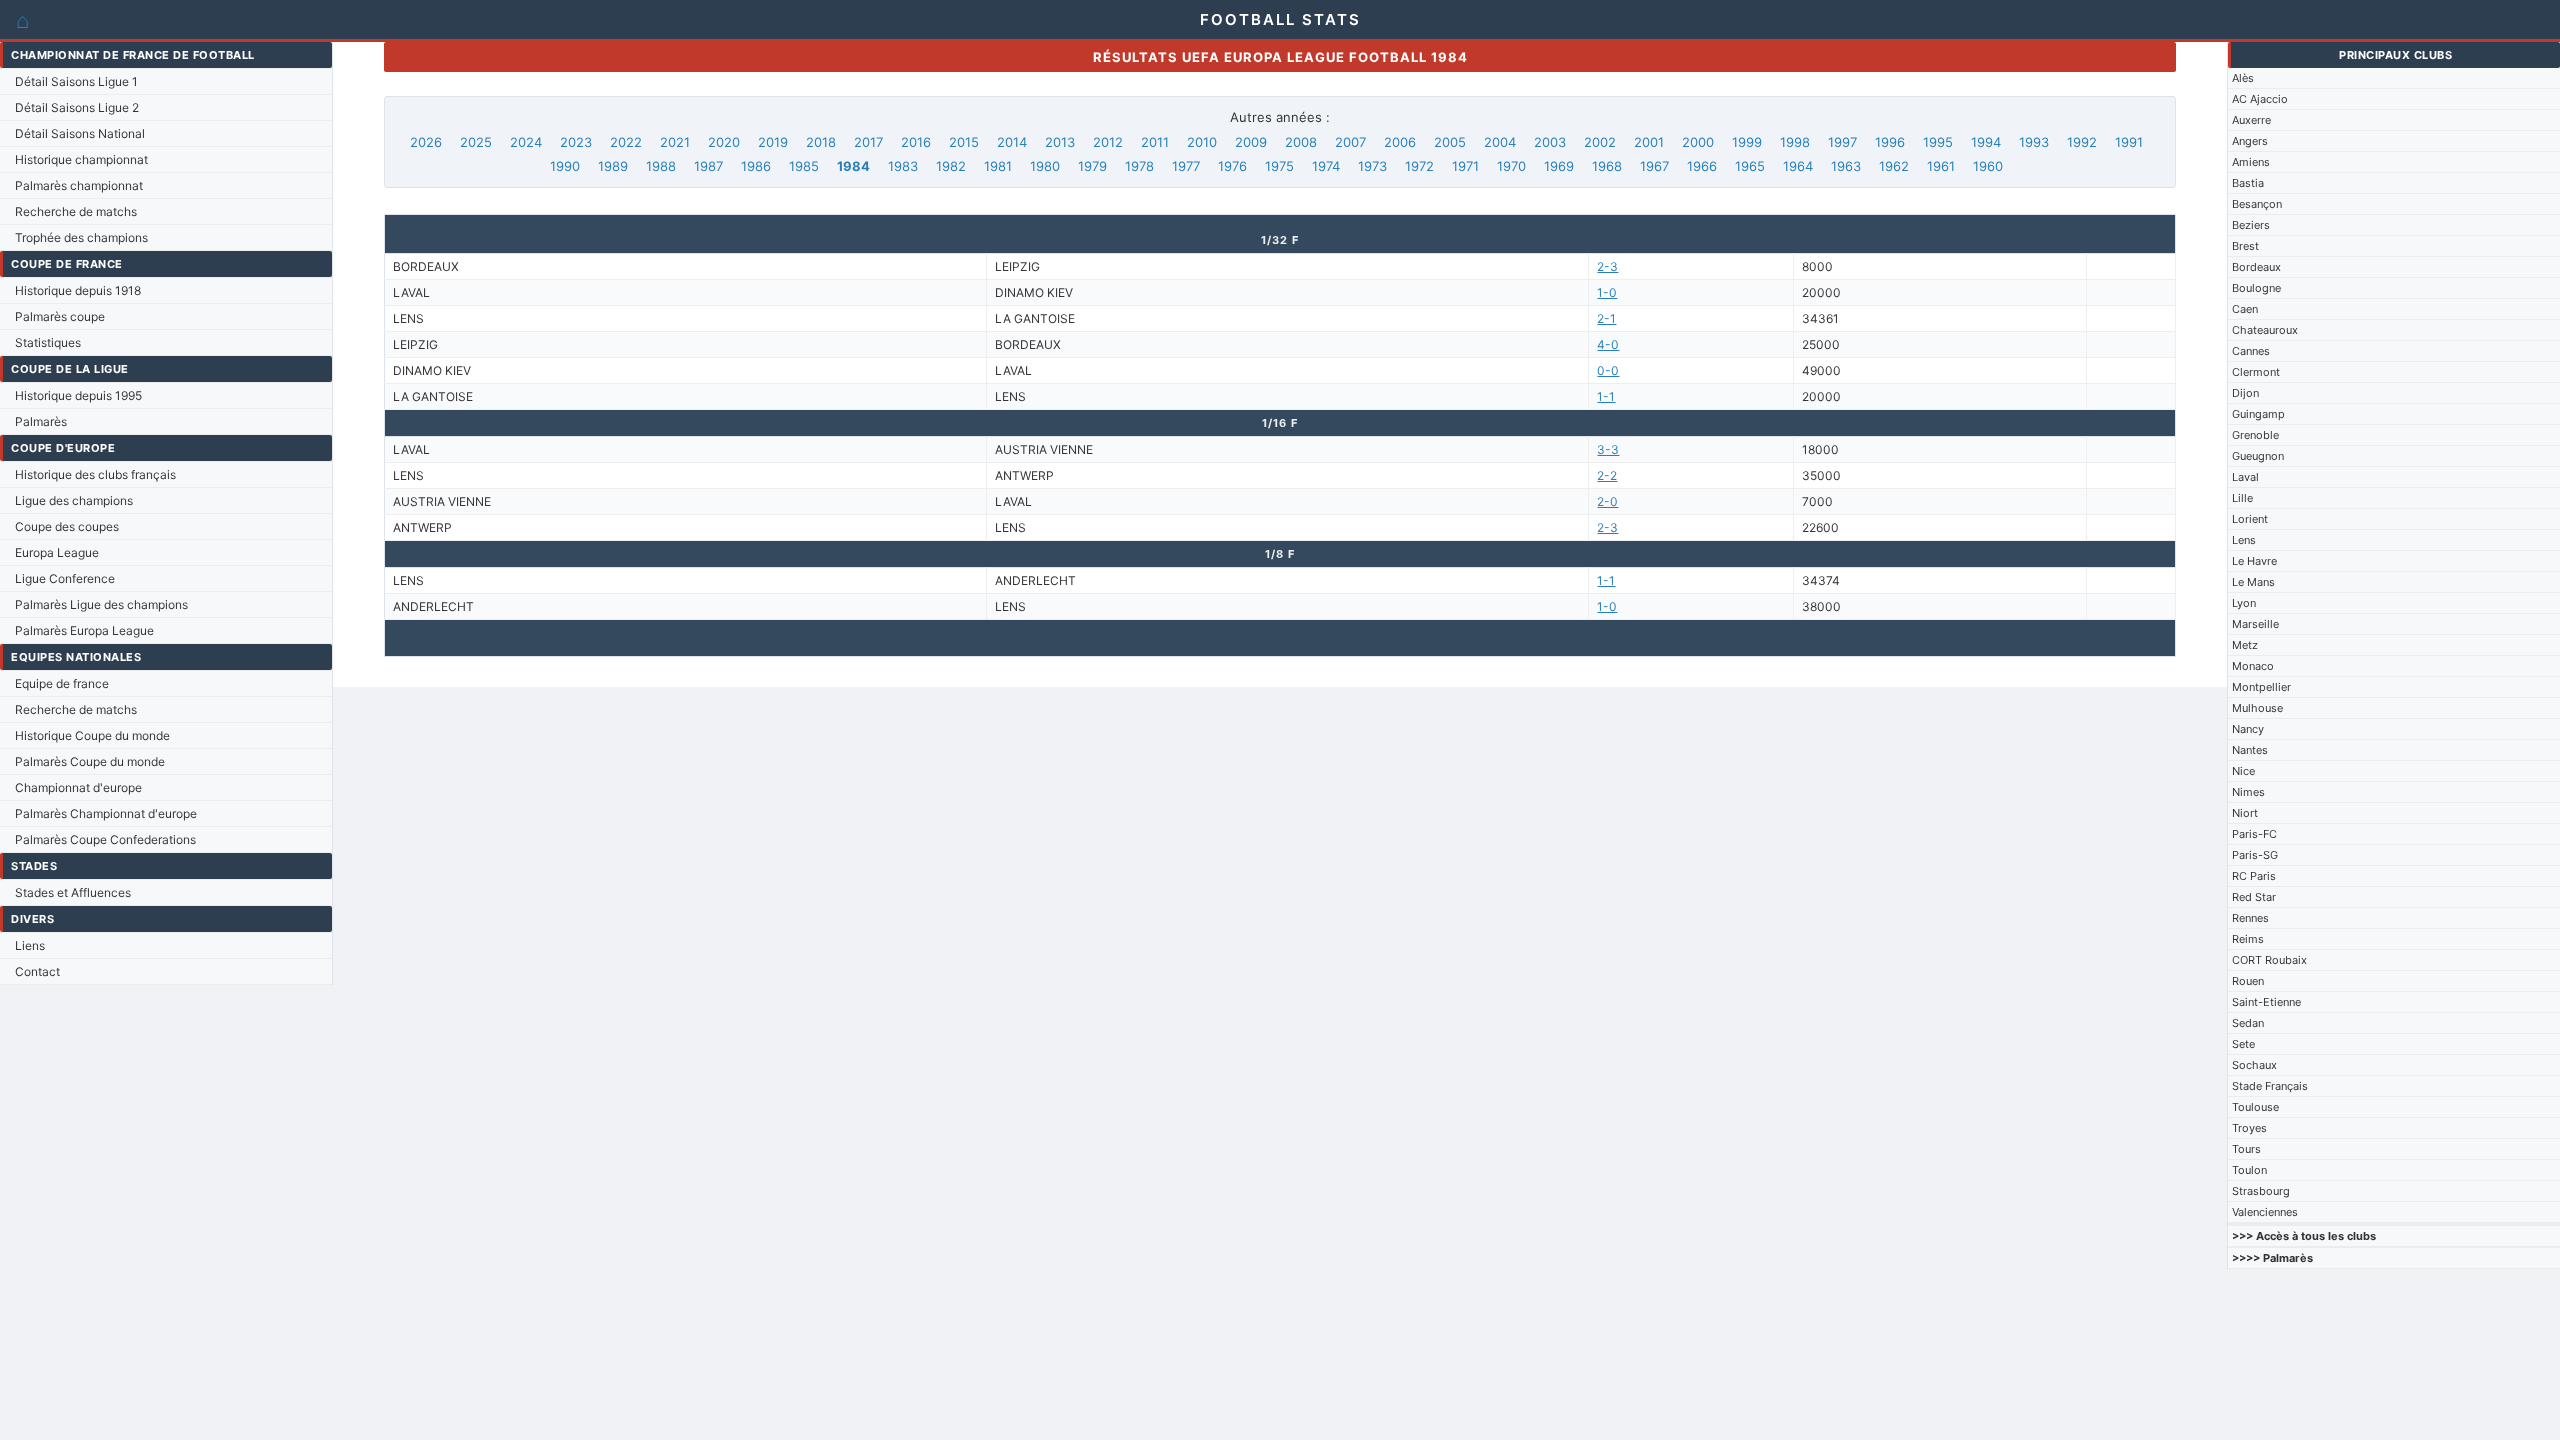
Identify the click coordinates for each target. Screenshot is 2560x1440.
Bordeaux (2256, 267)
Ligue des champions (74, 500)
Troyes (2249, 1128)
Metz (2245, 645)
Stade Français (2270, 1086)
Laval (2245, 477)
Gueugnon (2258, 456)
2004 (1500, 142)
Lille (2242, 498)
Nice (2243, 771)
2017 (868, 142)
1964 (1798, 166)
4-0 (1608, 344)
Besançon (2257, 204)
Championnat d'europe (78, 787)
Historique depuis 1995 (78, 395)
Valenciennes (2265, 1212)
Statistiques (48, 342)
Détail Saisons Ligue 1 (76, 81)
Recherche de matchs (76, 211)
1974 (1326, 166)
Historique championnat (81, 159)
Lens (2244, 540)
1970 (1511, 166)
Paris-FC (2254, 834)
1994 (1986, 142)
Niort (2245, 813)
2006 (1400, 142)
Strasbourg (2261, 1191)
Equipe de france (62, 683)
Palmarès (41, 421)
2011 (1155, 142)
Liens (30, 945)
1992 (2082, 142)
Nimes (2248, 792)
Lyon (2244, 603)
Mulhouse (2257, 708)
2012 (1108, 142)
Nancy (2248, 729)
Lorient (2250, 519)
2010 (1202, 142)
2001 (1649, 142)
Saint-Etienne (2266, 1002)
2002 (1600, 142)
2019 (773, 142)
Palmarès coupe (60, 316)
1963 (1846, 166)
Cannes (2251, 351)
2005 (1450, 142)
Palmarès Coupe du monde (90, 761)
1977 (1186, 166)
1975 (1279, 166)
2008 (1301, 142)
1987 (708, 166)
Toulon (2249, 1170)
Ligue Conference (65, 578)
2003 (1550, 142)
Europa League (57, 552)
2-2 (1607, 475)
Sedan (2248, 1023)
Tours (2246, 1149)
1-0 (1607, 292)
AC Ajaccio (2260, 99)
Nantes (2250, 750)
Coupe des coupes (67, 526)
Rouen (2248, 981)
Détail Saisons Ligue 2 (77, 107)
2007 (1350, 142)
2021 (675, 142)
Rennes (2250, 918)
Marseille (2255, 624)
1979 (1092, 166)
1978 (1139, 166)
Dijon (2245, 393)
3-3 (1608, 449)
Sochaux (2254, 1065)
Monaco (2253, 666)
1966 (1702, 166)
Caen (2245, 309)
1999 (1747, 142)
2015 (964, 142)
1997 (1842, 142)
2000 (1698, 142)
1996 (1890, 142)
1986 (756, 166)
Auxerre (2251, 120)
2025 (476, 142)
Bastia (2248, 183)
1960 (1988, 166)
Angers (2250, 141)
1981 (998, 166)
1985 (804, 166)
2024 (526, 142)
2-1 (1606, 318)
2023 (576, 142)
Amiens (2251, 162)
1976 (1232, 166)
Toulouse (2255, 1107)
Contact (37, 971)
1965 (1750, 166)
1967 (1654, 166)
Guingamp (2258, 414)
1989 (613, 166)
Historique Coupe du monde (92, 735)
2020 (724, 142)
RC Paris (2254, 876)
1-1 (1606, 396)
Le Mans (2253, 582)
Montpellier (2261, 687)
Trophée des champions (81, 237)
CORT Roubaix (2269, 960)
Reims (2248, 939)
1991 (2129, 142)
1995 (1938, 142)
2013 (1060, 142)
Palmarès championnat (79, 185)
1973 (1372, 166)
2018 (821, 142)
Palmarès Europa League (84, 630)
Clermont (2256, 372)
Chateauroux (2265, 330)
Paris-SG (2255, 855)
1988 (661, 166)
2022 (626, 142)
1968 (1607, 166)
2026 (426, 142)
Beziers (2251, 225)
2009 (1251, 142)
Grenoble (2255, 435)
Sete (2243, 1044)
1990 (565, 166)
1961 (1941, 166)
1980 (1045, 166)
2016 (916, 142)
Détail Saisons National (80, 133)
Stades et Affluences (73, 892)
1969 (1559, 166)
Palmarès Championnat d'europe (106, 813)
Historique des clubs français (95, 474)
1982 (951, 166)
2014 (1012, 142)
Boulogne (2256, 288)
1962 (1894, 166)
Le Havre (2254, 561)
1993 (2034, 142)
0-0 (1608, 370)
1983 (903, 166)
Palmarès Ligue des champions (101, 604)
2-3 (1607, 266)
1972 (1419, 166)
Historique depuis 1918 (78, 290)
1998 (1795, 142)
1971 (1465, 166)
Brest (2245, 246)
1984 (853, 166)
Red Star (2254, 897)
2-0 (1607, 501)
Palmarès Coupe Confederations (105, 839)
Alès (2243, 78)
